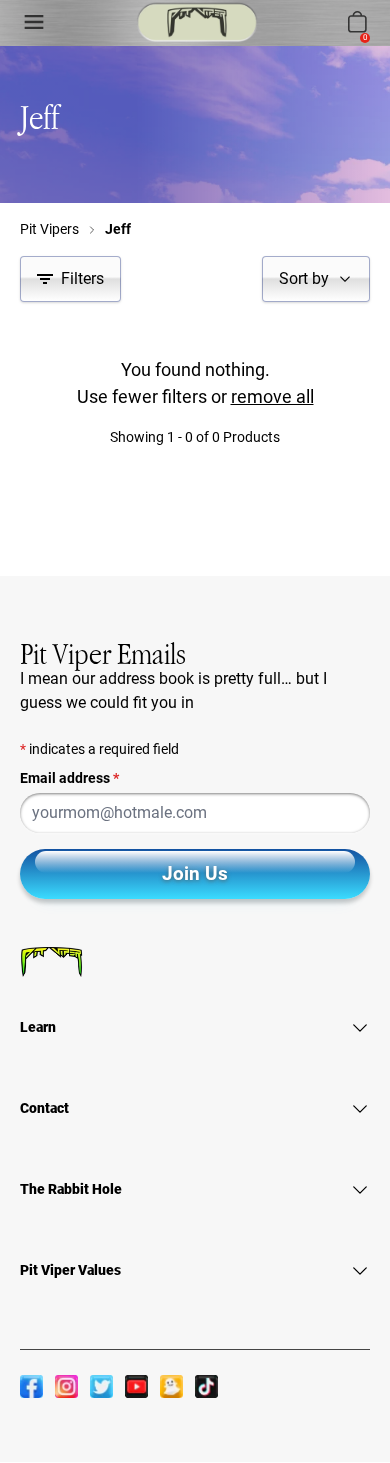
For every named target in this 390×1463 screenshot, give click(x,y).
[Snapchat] (171, 1386)
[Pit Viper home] (197, 22)
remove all (272, 396)
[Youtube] (136, 1386)
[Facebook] (31, 1386)
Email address (69, 778)
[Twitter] (101, 1386)
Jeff (118, 229)
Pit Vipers (49, 229)
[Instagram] (66, 1386)
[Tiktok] (206, 1386)
